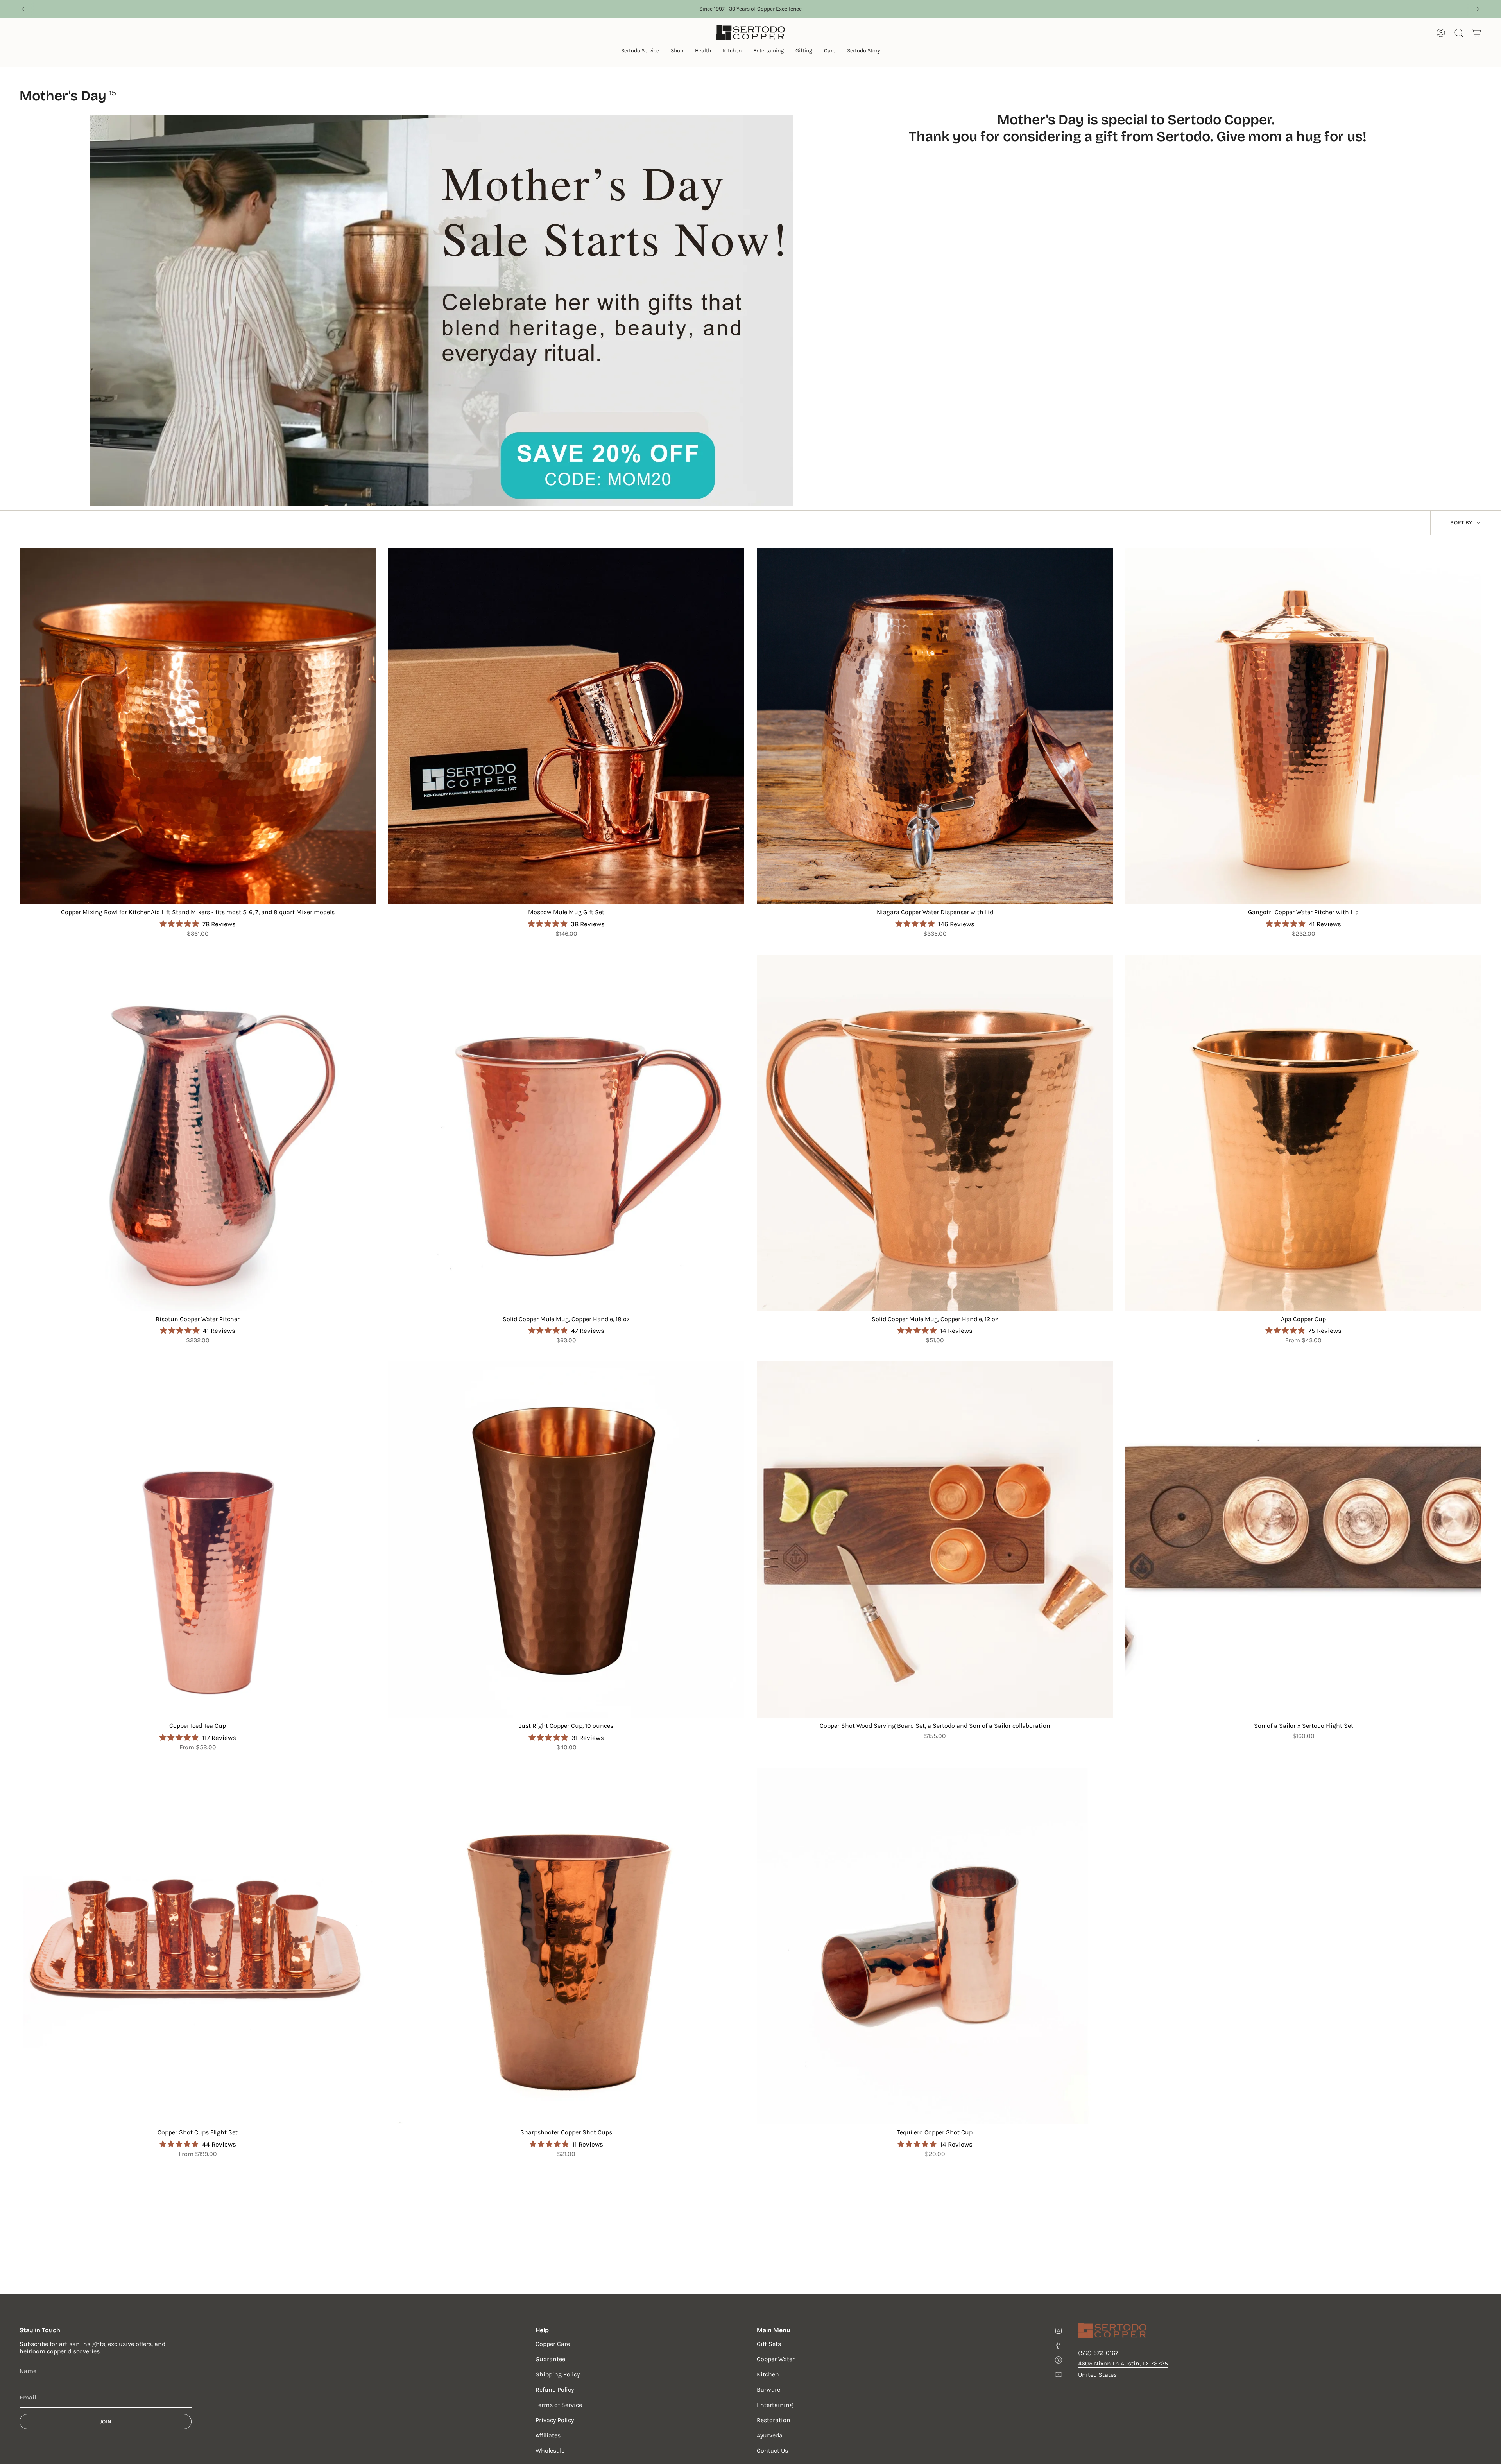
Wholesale (550, 2451)
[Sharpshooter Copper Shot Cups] (566, 1946)
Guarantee (550, 2359)
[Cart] (1477, 33)
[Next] (1478, 9)
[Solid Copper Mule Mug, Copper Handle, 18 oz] (566, 1133)
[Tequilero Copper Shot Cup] (935, 1946)
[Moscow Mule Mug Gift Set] (566, 726)
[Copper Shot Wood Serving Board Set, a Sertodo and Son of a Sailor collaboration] (935, 1540)
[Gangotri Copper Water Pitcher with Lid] (1303, 726)
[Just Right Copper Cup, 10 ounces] (566, 1540)
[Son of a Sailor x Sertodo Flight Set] (1303, 1540)
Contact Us (772, 2451)
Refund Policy (555, 2390)
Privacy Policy (555, 2420)
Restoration (774, 2420)
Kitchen (768, 2374)
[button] (640, 51)
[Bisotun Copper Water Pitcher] (198, 1133)
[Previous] (23, 9)
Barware (768, 2390)
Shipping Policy (558, 2374)
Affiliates (548, 2435)
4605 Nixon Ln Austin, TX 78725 (1123, 2363)
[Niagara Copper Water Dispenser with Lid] (935, 726)
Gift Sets (769, 2344)
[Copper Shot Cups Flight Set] (198, 1946)
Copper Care (553, 2344)
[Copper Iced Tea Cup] (198, 1540)
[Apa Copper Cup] (1303, 1133)
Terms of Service (559, 2405)
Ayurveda (770, 2435)
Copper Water (776, 2359)
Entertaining (775, 2405)
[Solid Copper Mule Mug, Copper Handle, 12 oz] (935, 1133)
